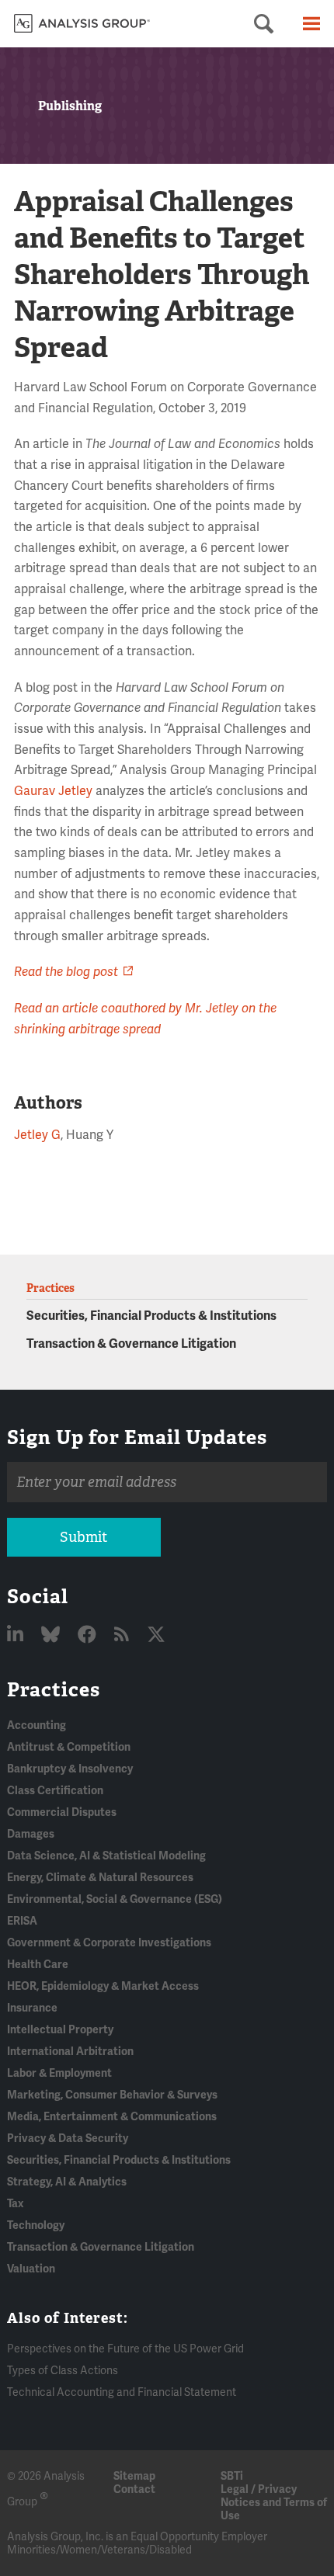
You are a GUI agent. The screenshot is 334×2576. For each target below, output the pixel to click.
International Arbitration (70, 2052)
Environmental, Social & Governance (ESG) (115, 1899)
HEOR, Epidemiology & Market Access (103, 1986)
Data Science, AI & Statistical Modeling (106, 1856)
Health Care (38, 1965)
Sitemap (134, 2476)
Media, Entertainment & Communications (112, 2117)
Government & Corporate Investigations (109, 1943)
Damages (31, 1834)
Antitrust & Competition (69, 1747)
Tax (15, 2204)
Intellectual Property (60, 2030)
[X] (156, 1635)
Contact (134, 2489)
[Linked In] (17, 1635)
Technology (36, 2225)
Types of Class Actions (63, 2371)
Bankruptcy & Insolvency (70, 1769)
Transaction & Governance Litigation (131, 1344)
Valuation (31, 2269)
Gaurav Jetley (53, 791)
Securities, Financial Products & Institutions (151, 1316)
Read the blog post (66, 972)
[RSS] (124, 1635)
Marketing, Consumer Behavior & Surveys (112, 2095)
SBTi (232, 2476)
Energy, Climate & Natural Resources (100, 1878)
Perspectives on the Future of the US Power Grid (125, 2349)
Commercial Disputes (62, 1812)
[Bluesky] (52, 1635)
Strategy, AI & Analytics (67, 2182)
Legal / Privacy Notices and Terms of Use (274, 2503)
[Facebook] (89, 1635)
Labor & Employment (59, 2073)
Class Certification (55, 1791)
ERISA (22, 1921)
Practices (54, 1689)
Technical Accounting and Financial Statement (122, 2392)
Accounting (37, 1725)
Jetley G (37, 1135)
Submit (83, 1537)
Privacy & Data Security (68, 2139)
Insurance (32, 2008)
